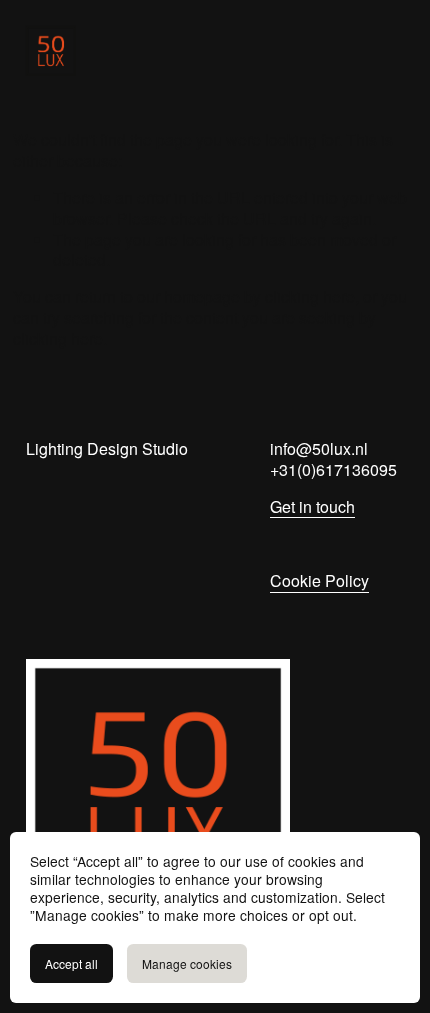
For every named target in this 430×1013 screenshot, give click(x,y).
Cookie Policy (319, 581)
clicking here (310, 296)
